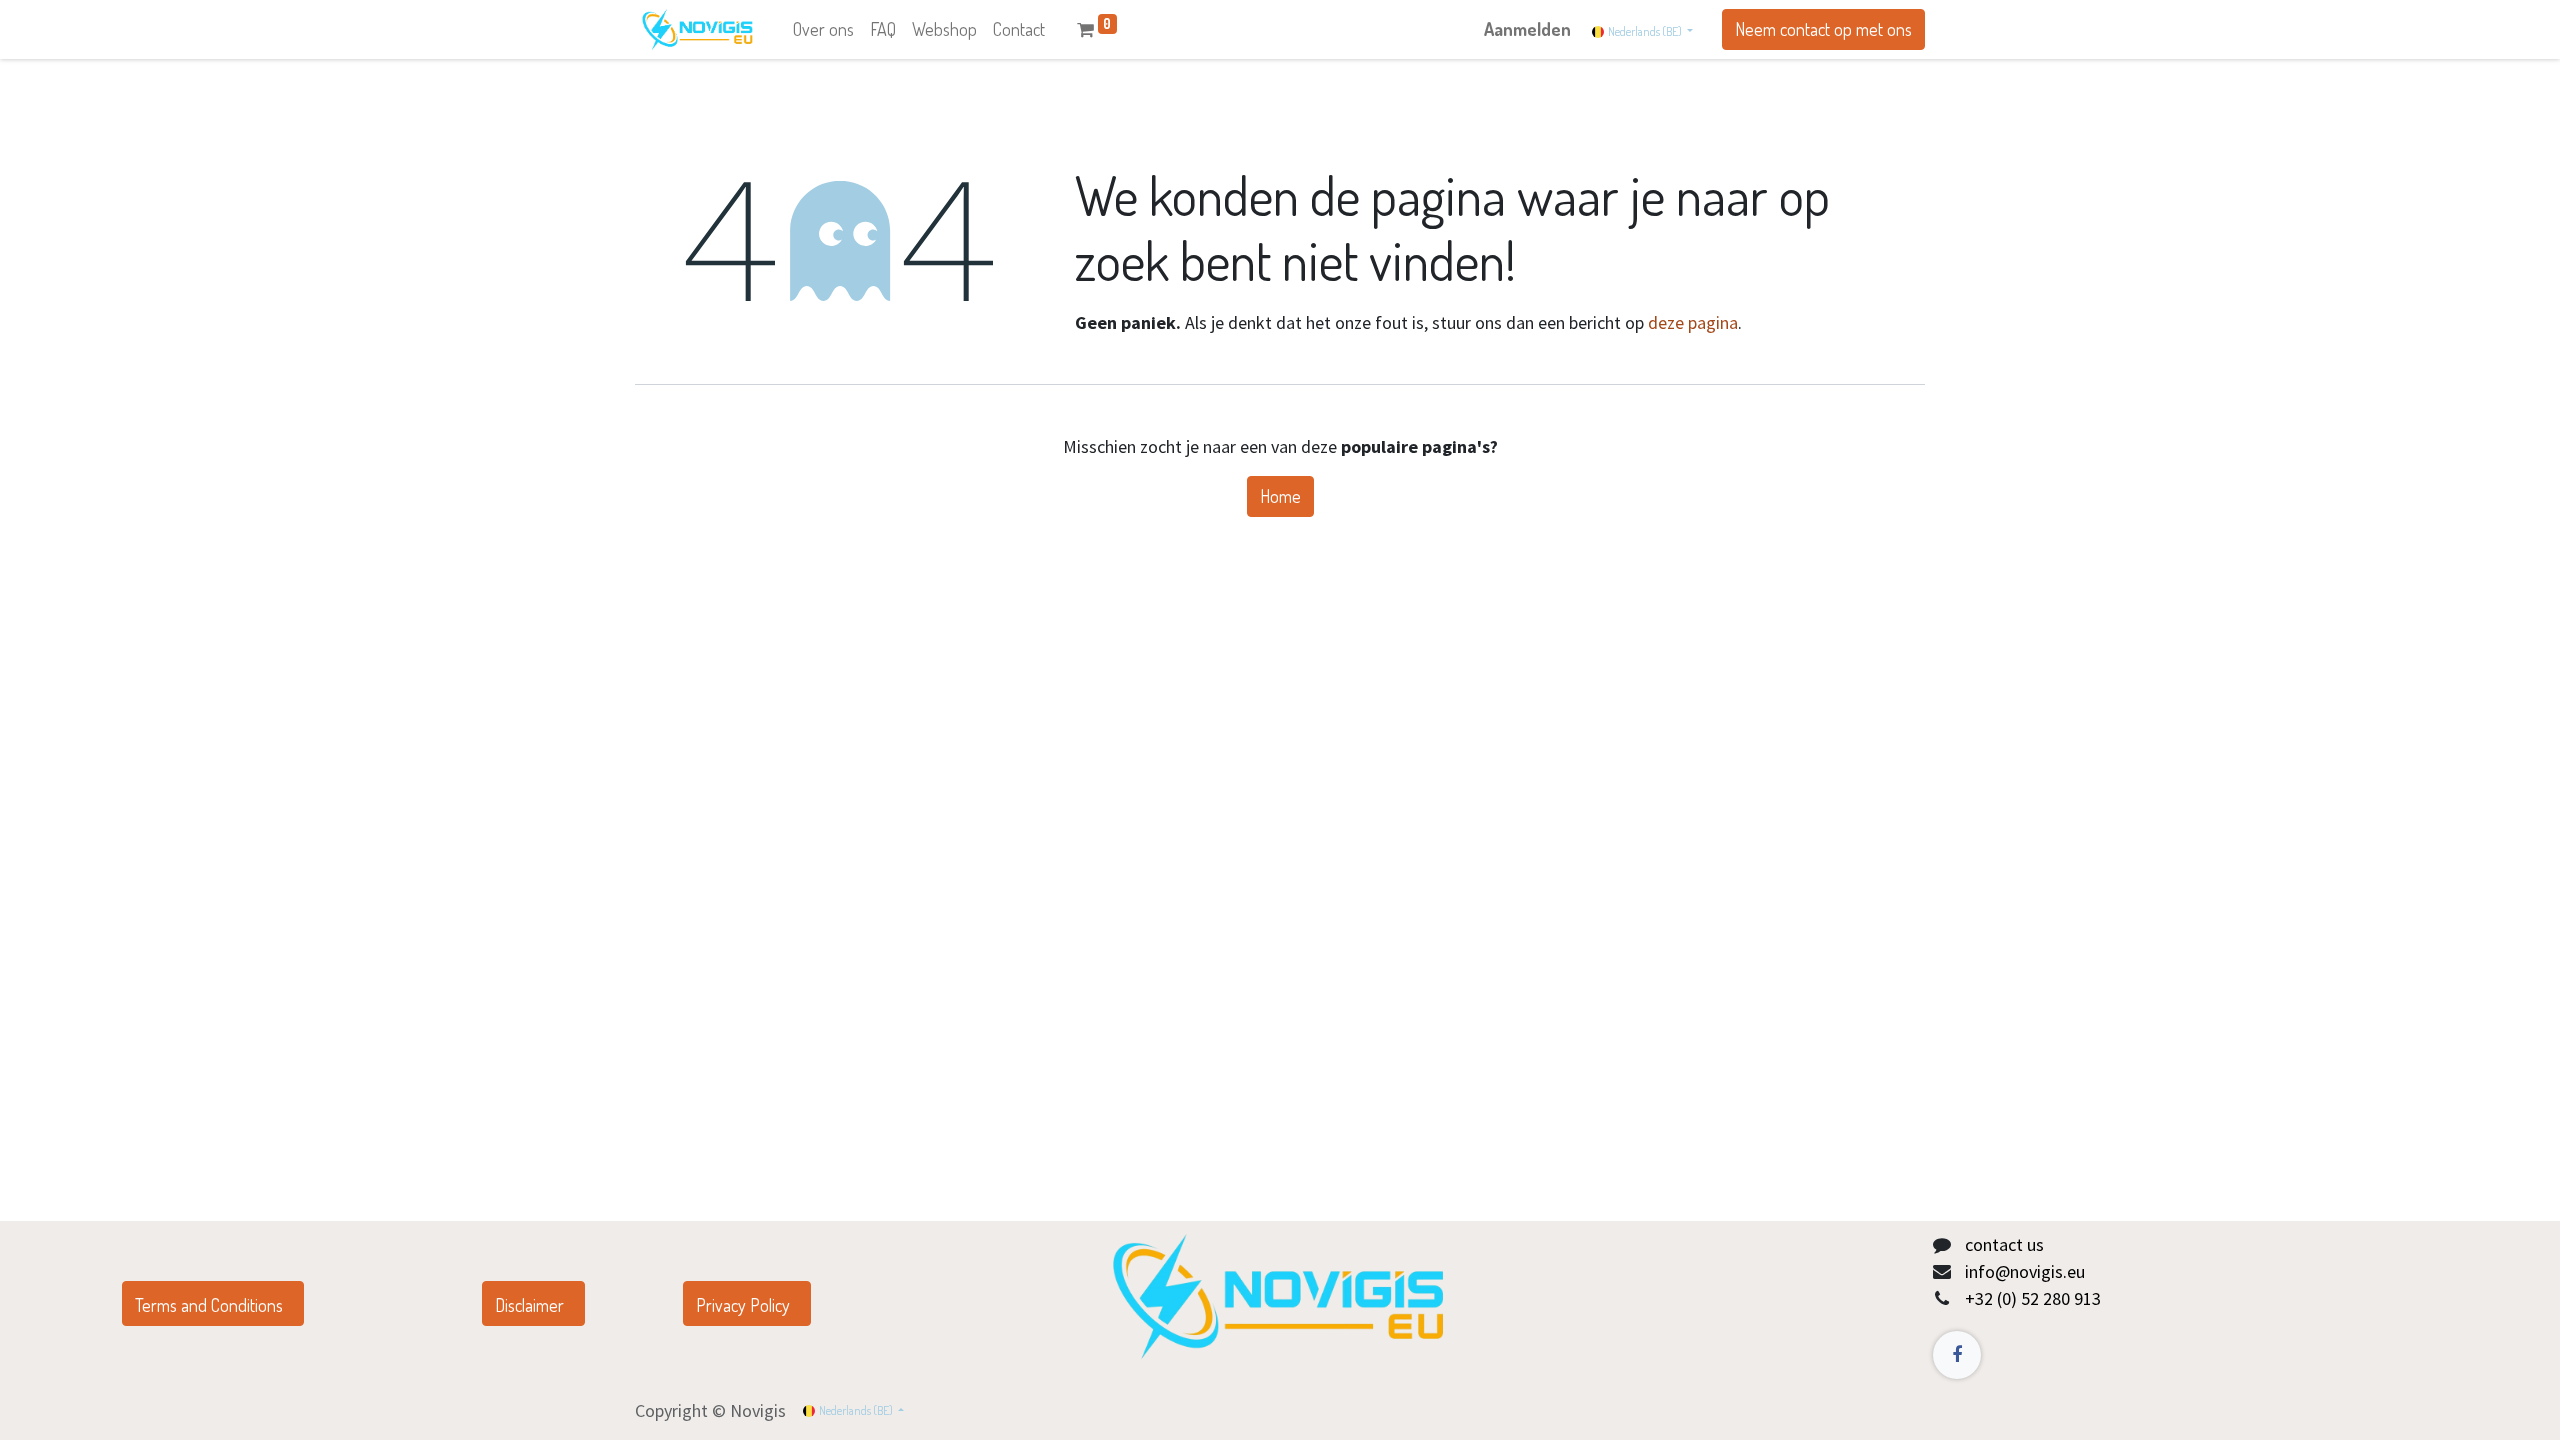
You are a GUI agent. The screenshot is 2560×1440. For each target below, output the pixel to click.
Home (1280, 496)
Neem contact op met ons (1823, 29)
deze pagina (1693, 322)
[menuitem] (823, 29)
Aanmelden (1527, 29)
